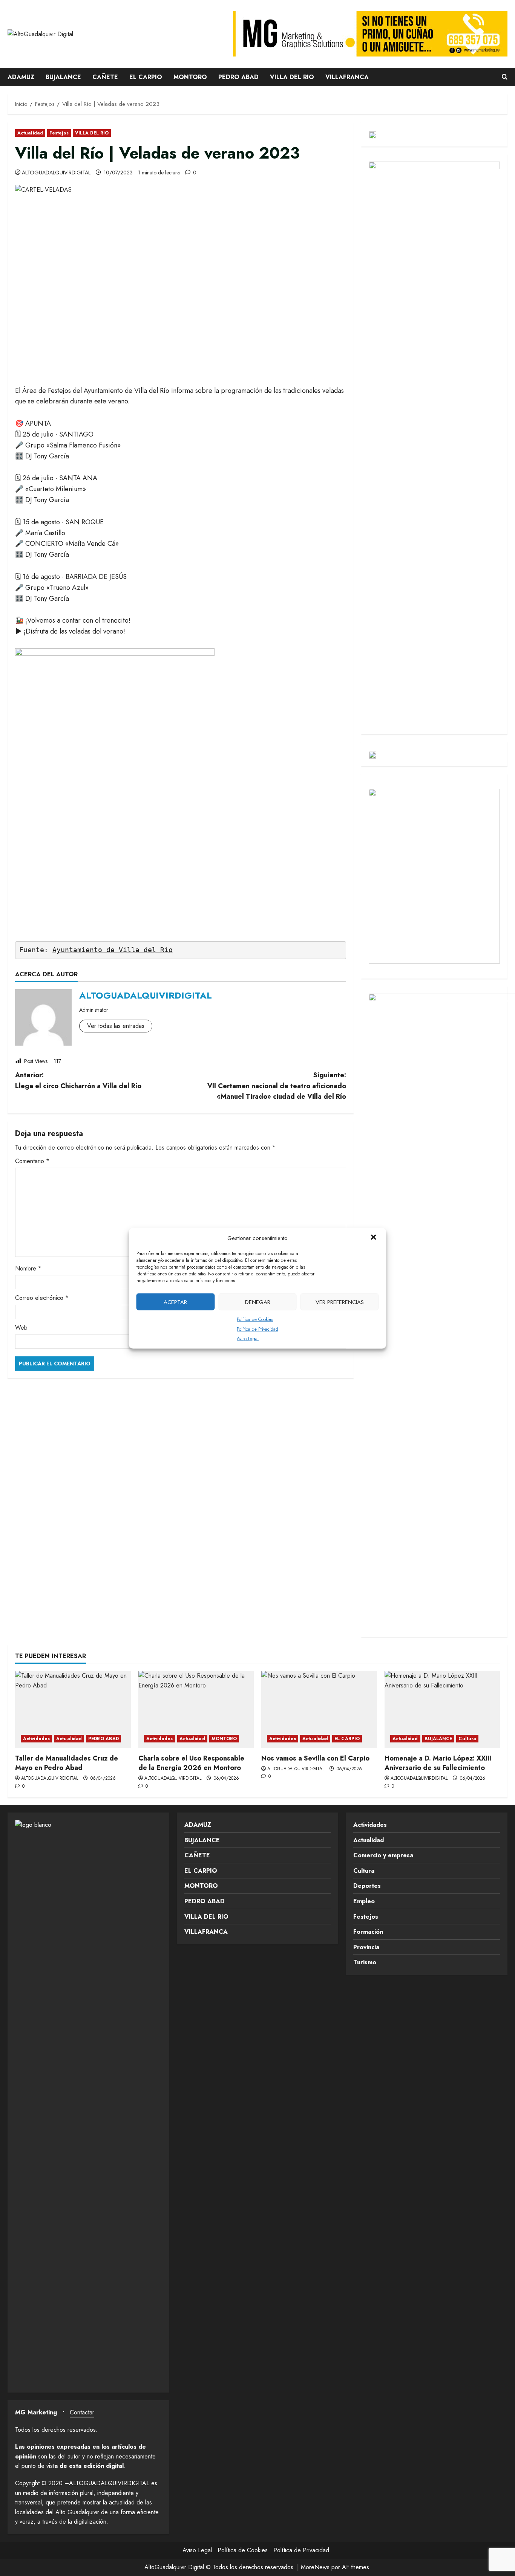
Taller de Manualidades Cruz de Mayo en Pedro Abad (67, 1763)
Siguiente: (277, 1086)
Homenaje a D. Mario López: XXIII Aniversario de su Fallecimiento (438, 1763)
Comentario (32, 1161)
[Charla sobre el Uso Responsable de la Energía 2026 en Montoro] (196, 1709)
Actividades (36, 1739)
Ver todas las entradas (116, 1026)
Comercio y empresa (383, 1855)
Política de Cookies (255, 1319)
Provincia (366, 1947)
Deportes (367, 1886)
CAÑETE (105, 77)
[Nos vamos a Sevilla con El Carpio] (319, 1709)
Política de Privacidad (257, 1329)
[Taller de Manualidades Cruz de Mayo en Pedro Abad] (73, 1709)
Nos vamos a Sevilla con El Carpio (315, 1758)
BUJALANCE (63, 77)
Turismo (365, 1962)
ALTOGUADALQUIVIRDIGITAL (56, 173)
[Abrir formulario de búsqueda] (505, 77)
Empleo (364, 1901)
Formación (368, 1932)
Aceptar (175, 1302)
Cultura (467, 1739)
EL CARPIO (146, 77)
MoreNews (315, 2567)
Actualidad (30, 133)
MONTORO (190, 77)
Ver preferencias (340, 1302)
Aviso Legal (248, 1338)
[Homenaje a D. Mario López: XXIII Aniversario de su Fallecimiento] (442, 1709)
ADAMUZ (21, 77)
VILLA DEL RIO (292, 77)
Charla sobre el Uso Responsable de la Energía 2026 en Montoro (191, 1763)
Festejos (59, 133)
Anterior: (78, 1080)
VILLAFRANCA (347, 77)
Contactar (82, 2412)
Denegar (258, 1302)
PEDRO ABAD (238, 77)
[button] (374, 1238)
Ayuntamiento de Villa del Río (113, 950)
